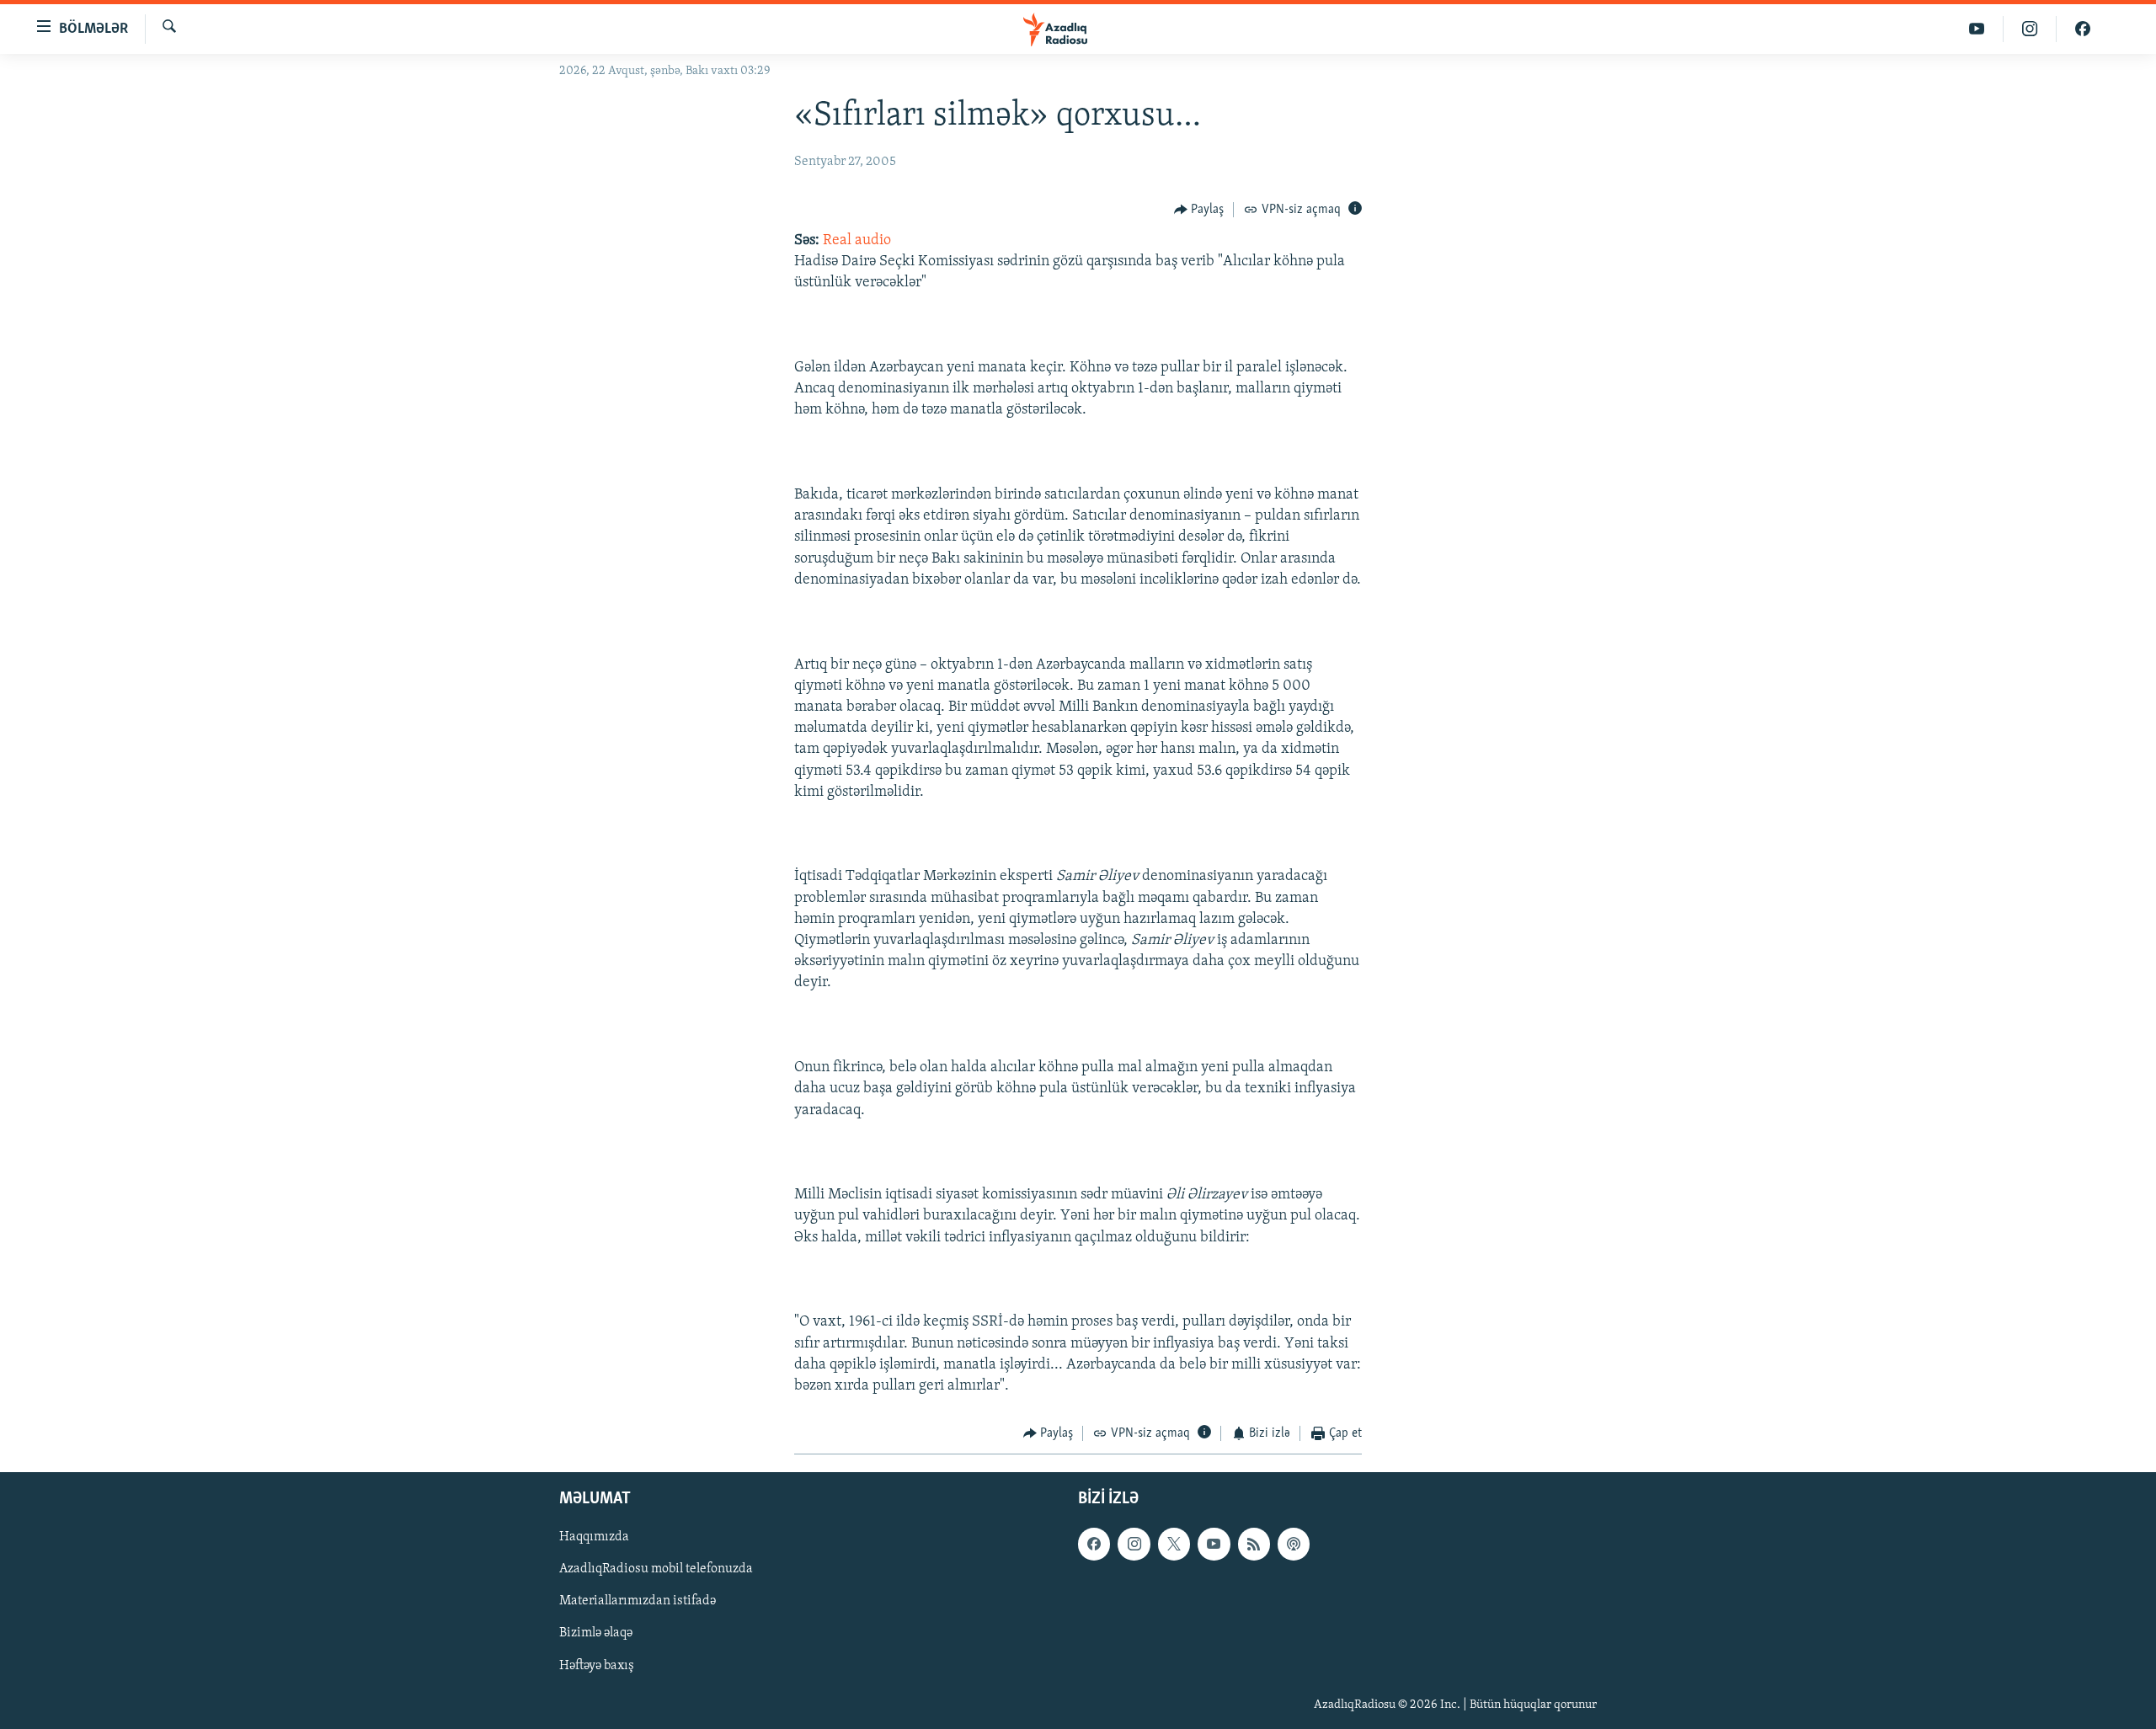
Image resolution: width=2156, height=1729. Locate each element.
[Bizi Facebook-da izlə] (2083, 29)
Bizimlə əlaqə (596, 1633)
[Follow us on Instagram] (1134, 1544)
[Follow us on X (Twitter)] (1174, 1544)
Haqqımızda (594, 1537)
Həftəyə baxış (597, 1665)
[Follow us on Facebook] (1094, 1544)
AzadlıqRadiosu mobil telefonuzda (656, 1569)
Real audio (857, 241)
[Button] (1199, 210)
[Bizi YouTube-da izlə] (1977, 29)
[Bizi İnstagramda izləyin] (2030, 29)
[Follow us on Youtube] (1214, 1544)
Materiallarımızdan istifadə (638, 1601)
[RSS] (1254, 1544)
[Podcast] (1294, 1544)
